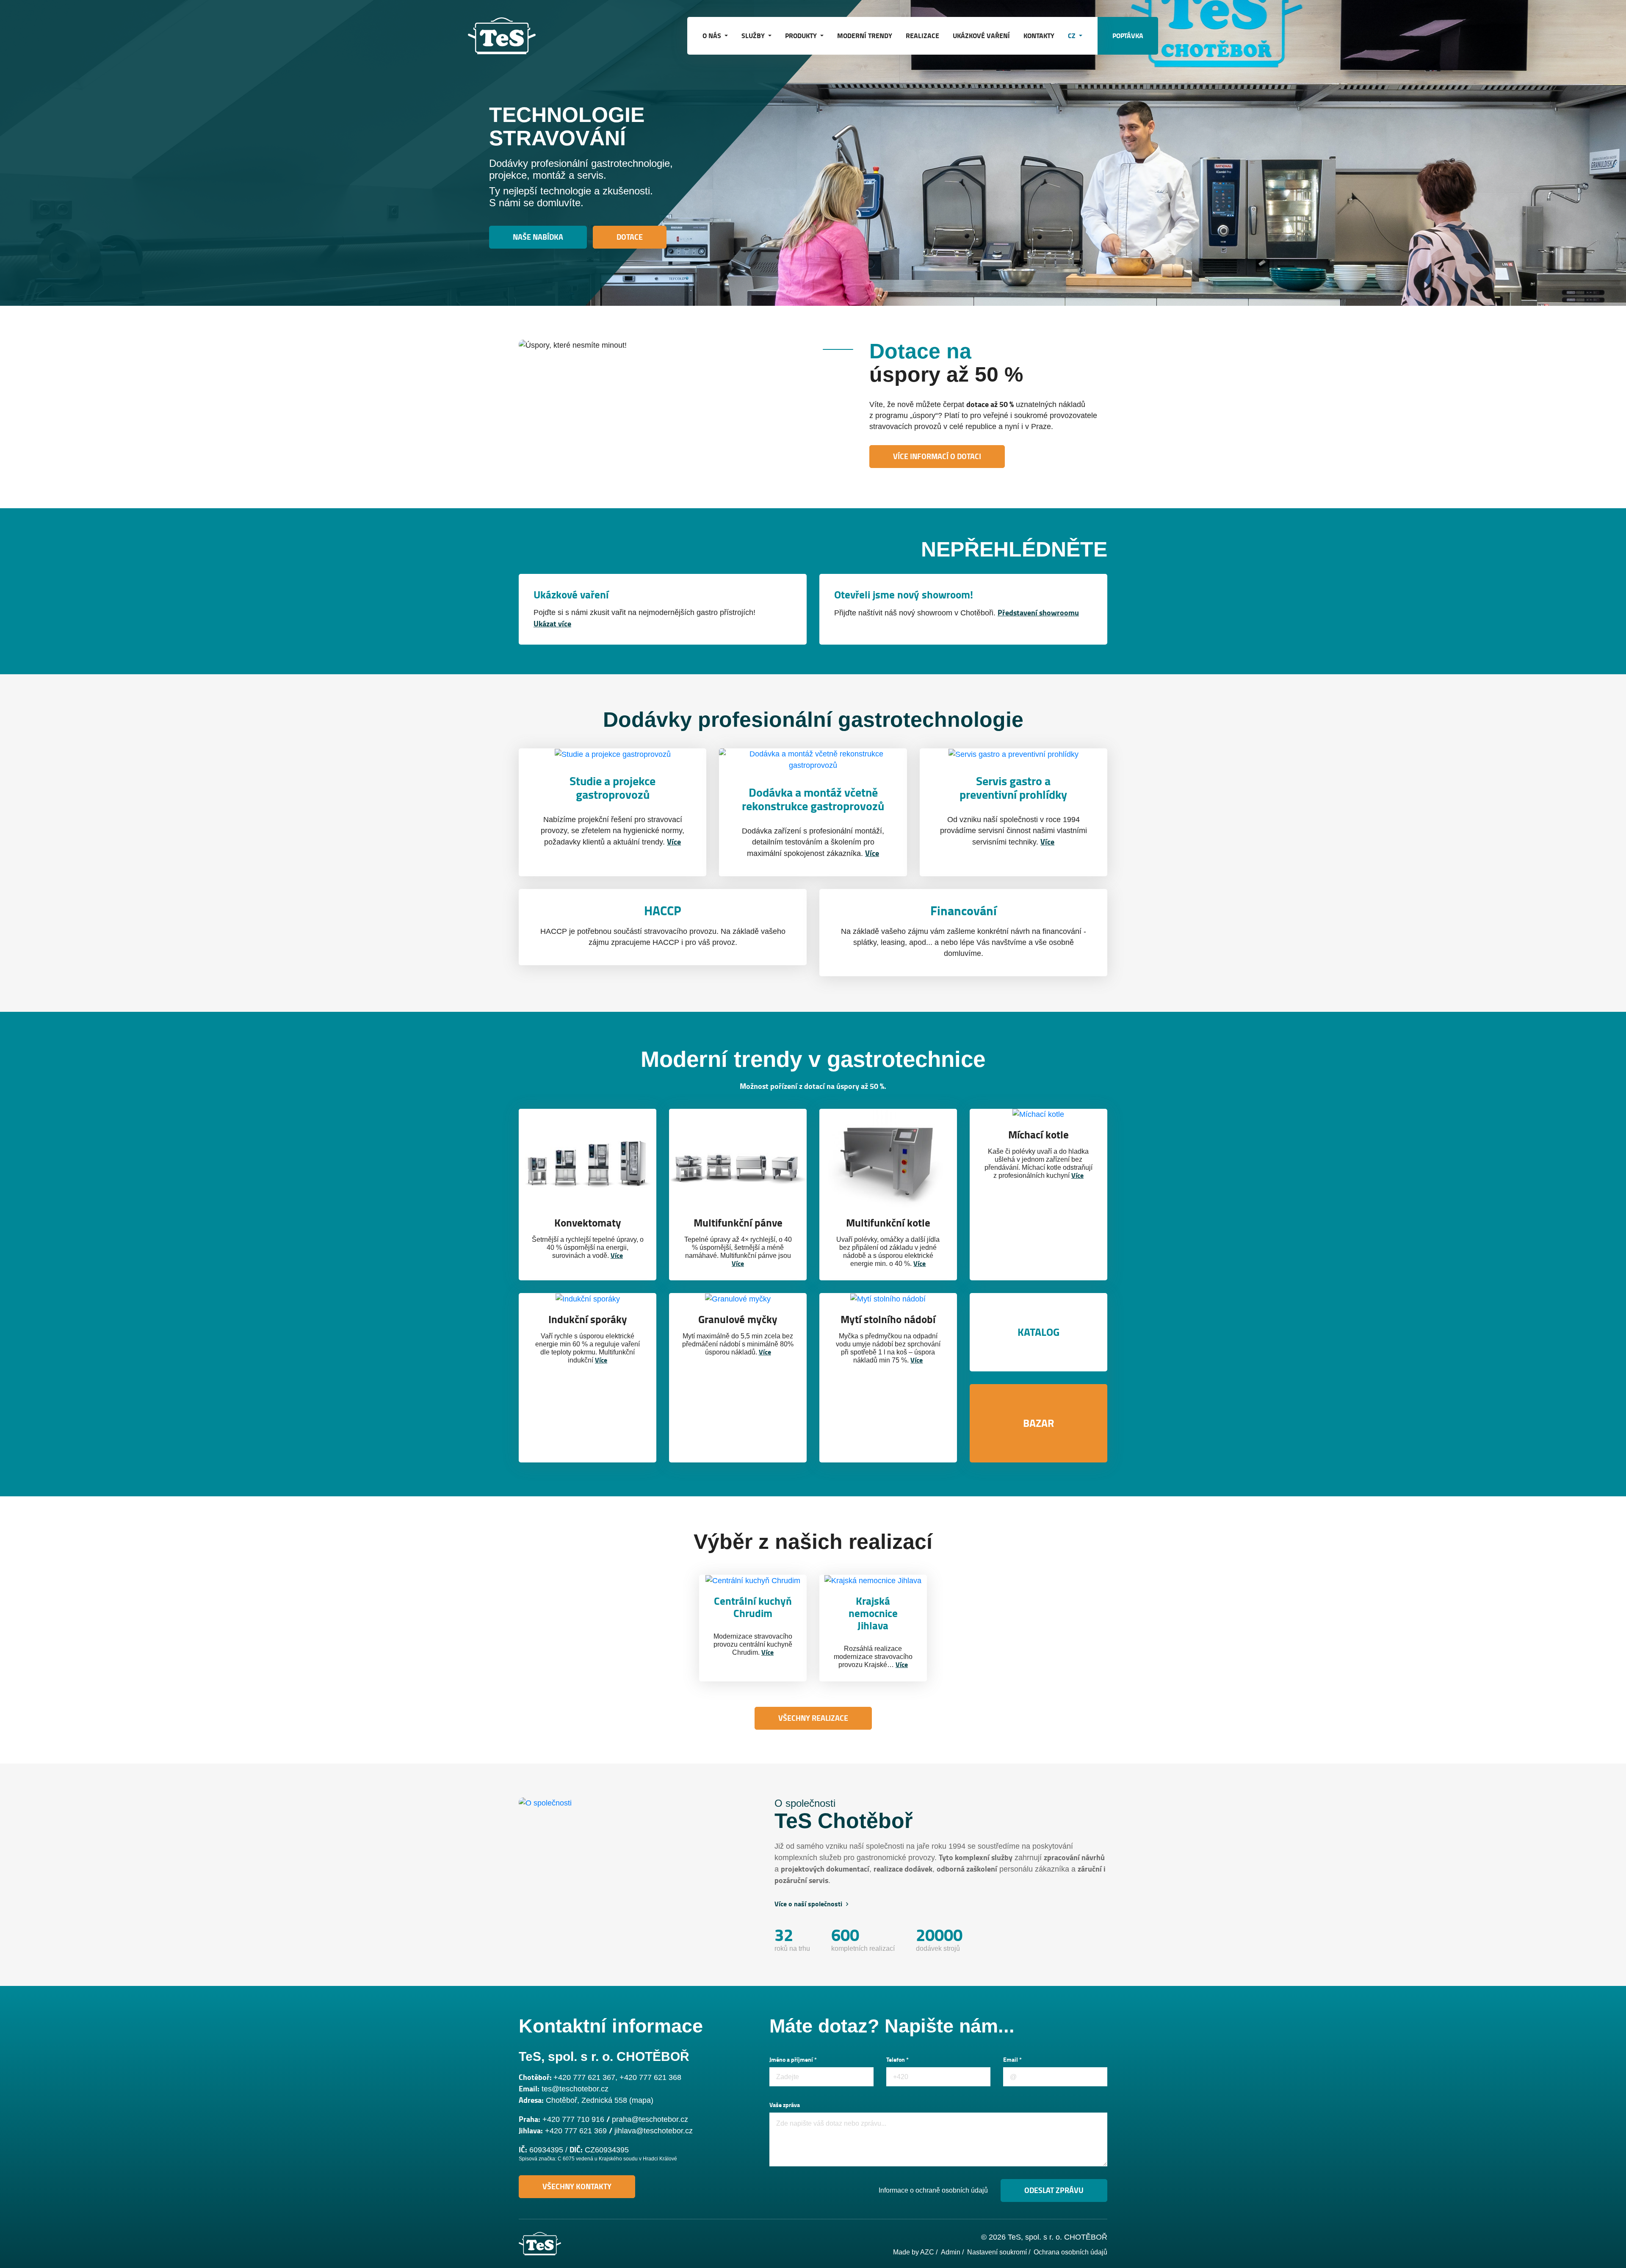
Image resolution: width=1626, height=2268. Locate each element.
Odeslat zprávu (1054, 2190)
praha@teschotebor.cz (650, 2119)
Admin (951, 2252)
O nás (713, 36)
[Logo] (510, 36)
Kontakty (1039, 36)
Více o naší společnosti (809, 1904)
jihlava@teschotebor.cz (654, 2131)
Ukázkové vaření (981, 36)
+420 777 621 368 (650, 2077)
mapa (641, 2100)
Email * (1012, 2060)
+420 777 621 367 (584, 2077)
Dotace (630, 237)
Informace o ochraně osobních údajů (933, 2190)
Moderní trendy (865, 36)
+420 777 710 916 (573, 2119)
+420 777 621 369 (576, 2131)
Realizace (922, 36)
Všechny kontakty (577, 2187)
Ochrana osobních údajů (1070, 2252)
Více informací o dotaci (937, 457)
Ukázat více (552, 624)
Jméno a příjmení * (793, 2060)
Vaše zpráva (785, 2105)
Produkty (802, 36)
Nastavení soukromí (997, 2252)
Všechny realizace (813, 1718)
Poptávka (1128, 36)
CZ (1073, 36)
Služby (754, 36)
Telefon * (897, 2060)
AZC (927, 2252)
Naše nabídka (538, 237)
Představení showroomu (1038, 613)
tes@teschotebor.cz (575, 2089)
